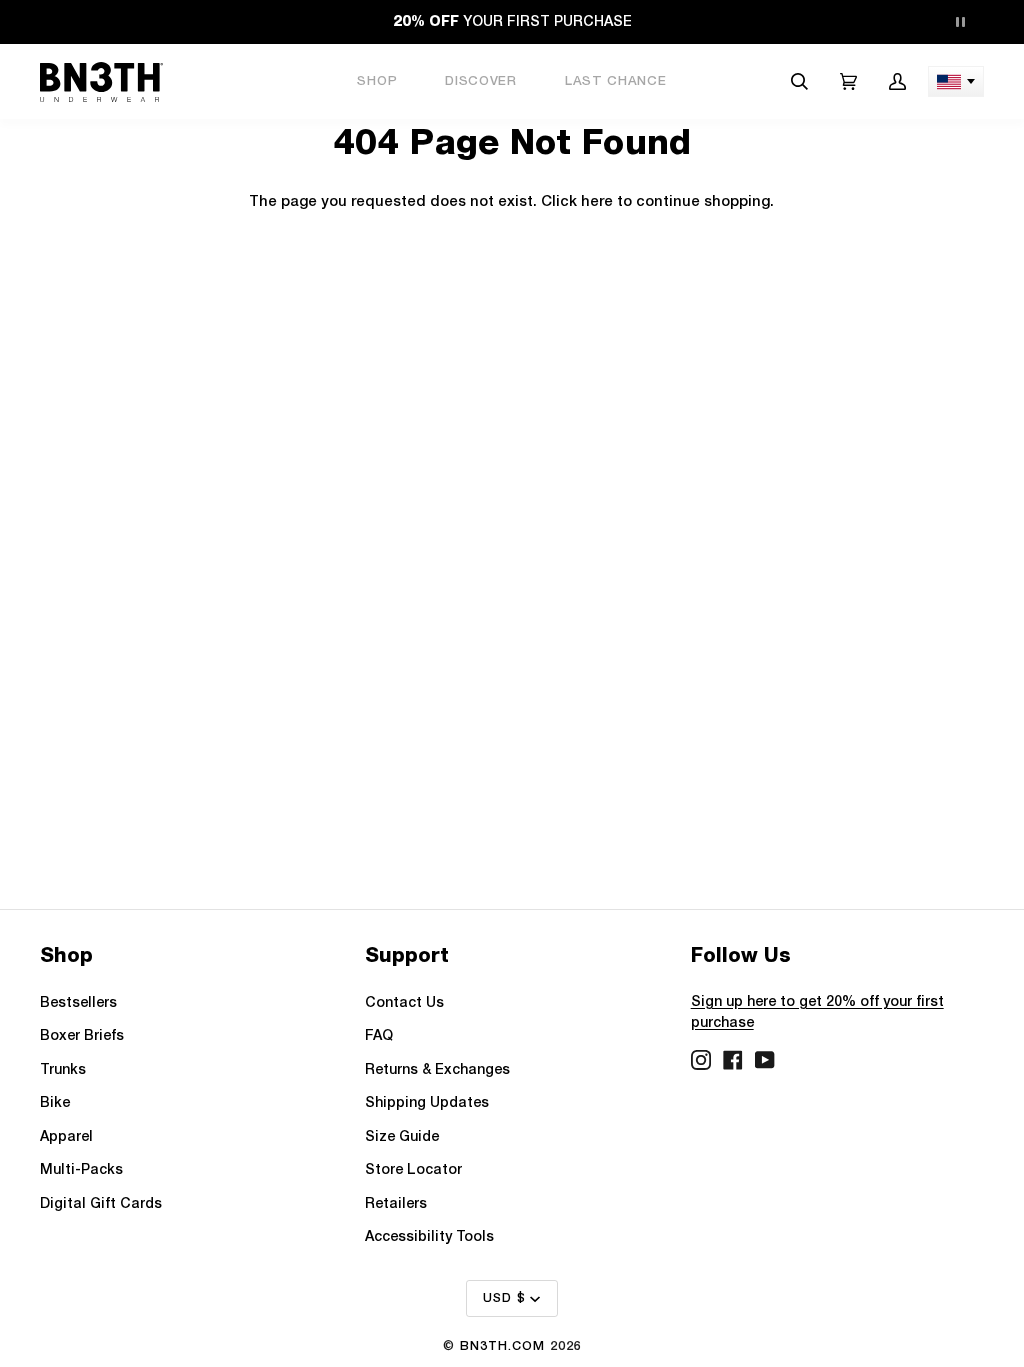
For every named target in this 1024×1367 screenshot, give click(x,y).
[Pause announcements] (960, 22)
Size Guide (402, 1137)
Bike (55, 1103)
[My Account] (897, 81)
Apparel (66, 1137)
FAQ (379, 1036)
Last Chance (616, 81)
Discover (481, 81)
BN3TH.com (502, 1346)
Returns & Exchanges (437, 1070)
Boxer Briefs (82, 1036)
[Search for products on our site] (799, 81)
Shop (377, 81)
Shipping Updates (427, 1103)
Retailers (396, 1204)
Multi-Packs (81, 1170)
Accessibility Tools (429, 1237)
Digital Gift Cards (101, 1204)
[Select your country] (956, 81)
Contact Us (404, 1003)
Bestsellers (78, 1003)
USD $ (504, 1298)
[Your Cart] (848, 81)
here (597, 202)
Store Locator (413, 1170)
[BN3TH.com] (101, 82)
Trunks (63, 1070)
